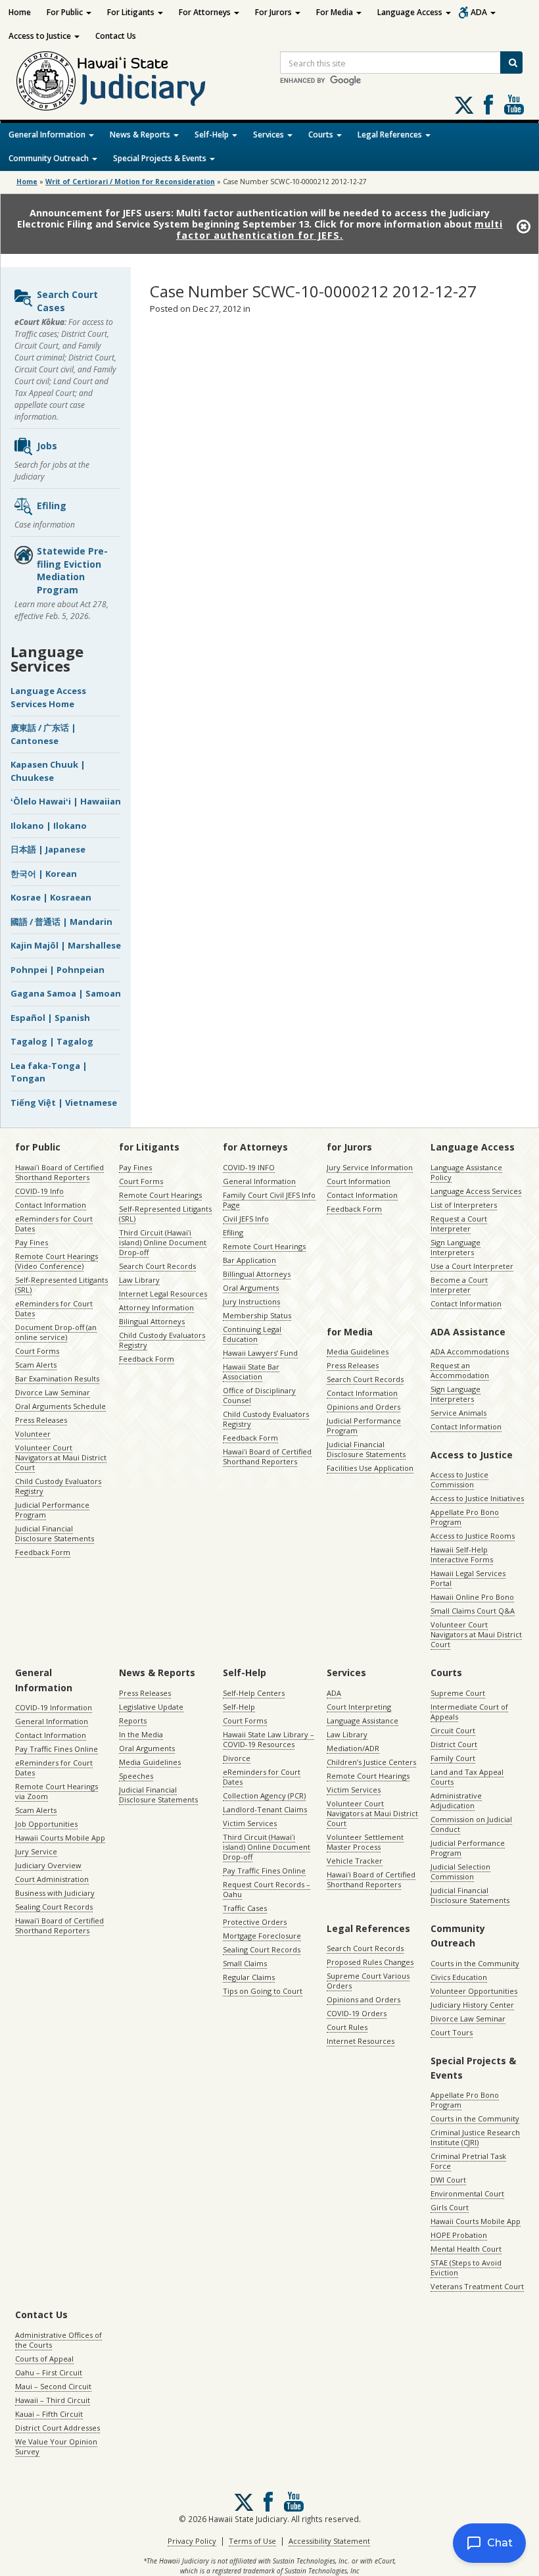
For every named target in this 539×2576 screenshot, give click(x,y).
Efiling (52, 506)
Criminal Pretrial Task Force (468, 2161)
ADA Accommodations (470, 1351)
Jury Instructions (251, 1301)
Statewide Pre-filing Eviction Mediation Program (72, 570)
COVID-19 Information (54, 1707)
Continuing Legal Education (252, 1334)
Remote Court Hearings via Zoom (57, 1791)
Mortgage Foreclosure (262, 1936)
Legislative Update (151, 1707)
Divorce (237, 1758)
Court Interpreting (359, 1707)
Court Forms (37, 1351)
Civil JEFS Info (246, 1219)
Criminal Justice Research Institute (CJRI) (475, 2137)
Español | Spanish (50, 1018)
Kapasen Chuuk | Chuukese (48, 771)
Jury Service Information (370, 1167)
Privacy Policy (192, 2541)
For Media (336, 12)
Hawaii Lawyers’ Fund (260, 1353)
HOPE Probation (459, 2235)
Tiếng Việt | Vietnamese (64, 1102)
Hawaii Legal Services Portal (468, 1578)
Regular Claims (249, 1977)
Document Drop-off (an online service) (56, 1332)
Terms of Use (252, 2541)
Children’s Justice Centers (371, 1762)
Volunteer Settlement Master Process (365, 1842)
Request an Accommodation (460, 1370)
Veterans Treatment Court (477, 2286)
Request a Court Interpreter (459, 1224)
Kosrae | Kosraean (51, 897)
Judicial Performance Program (52, 1510)
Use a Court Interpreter (472, 1266)
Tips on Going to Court (263, 1991)
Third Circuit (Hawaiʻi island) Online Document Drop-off (163, 1242)
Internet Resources (361, 2041)
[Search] (511, 62)
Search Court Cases (67, 301)
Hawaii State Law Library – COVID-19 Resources (269, 1739)
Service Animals (458, 1413)
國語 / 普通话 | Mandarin (61, 922)
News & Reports (141, 135)
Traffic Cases (245, 1908)
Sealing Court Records (54, 1907)
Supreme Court (458, 1693)
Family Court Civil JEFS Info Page (269, 1200)
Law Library (139, 1280)
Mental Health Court (466, 2249)
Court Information (359, 1181)
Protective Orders (255, 1922)
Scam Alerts (36, 1365)
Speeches (136, 1776)
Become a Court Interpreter (459, 1285)
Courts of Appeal (44, 2359)
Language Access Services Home (48, 697)
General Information (48, 135)
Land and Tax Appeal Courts (467, 1777)
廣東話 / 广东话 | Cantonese (43, 734)
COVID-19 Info (39, 1191)
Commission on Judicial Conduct (471, 1824)
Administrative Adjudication (456, 1800)
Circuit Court (453, 1730)
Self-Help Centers (254, 1693)
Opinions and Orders (363, 1407)
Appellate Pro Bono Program (465, 1517)
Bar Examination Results (57, 1378)
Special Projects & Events (161, 158)
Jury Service (36, 1851)
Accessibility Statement (329, 2541)
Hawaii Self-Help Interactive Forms (462, 1554)
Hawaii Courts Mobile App (60, 1838)
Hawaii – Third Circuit (53, 2400)
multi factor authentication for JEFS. (340, 230)
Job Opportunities (46, 1824)
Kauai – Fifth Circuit (49, 2414)
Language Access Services (476, 1191)
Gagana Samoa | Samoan (66, 993)
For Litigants (132, 12)
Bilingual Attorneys (152, 1321)
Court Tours (452, 2032)
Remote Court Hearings (160, 1195)
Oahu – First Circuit (49, 2372)
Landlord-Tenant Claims (265, 1809)
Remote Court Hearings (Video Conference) (57, 1261)
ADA (480, 12)
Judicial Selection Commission (460, 1871)
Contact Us (116, 36)
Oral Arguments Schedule (60, 1406)
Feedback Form (43, 1552)
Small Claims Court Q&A (473, 1611)
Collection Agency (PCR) (264, 1796)
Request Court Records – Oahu (267, 1889)
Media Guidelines (358, 1351)
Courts (322, 135)
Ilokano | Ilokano (49, 826)
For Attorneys (206, 12)
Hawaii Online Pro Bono (472, 1597)
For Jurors (274, 12)
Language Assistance (363, 1721)
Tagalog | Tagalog (52, 1041)
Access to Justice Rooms (473, 1536)
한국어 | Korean (44, 874)
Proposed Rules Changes (370, 1962)
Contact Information (51, 1205)
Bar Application (249, 1260)
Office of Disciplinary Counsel (259, 1395)
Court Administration (52, 1879)
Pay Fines (32, 1242)
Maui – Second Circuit (53, 2386)
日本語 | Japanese (48, 849)
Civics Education (459, 1977)
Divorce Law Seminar (53, 1392)
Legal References (391, 135)
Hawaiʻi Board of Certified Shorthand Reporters (59, 1172)
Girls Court (450, 2207)
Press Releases (41, 1420)
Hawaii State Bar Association (251, 1372)
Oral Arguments (251, 1288)
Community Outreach (50, 158)
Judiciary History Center (472, 2005)
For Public (66, 12)
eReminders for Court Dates (54, 1224)
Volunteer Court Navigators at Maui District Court (61, 1457)
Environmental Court (467, 2193)
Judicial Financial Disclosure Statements (55, 1533)
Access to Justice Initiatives (477, 1498)
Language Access (411, 12)
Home (20, 12)
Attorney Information (156, 1307)
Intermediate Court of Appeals (469, 1712)
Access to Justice (41, 36)
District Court (454, 1744)
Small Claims (245, 1963)
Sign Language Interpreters (456, 1247)
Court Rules (347, 2027)
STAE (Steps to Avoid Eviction (466, 2267)
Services (269, 135)
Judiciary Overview (48, 1865)
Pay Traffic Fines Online (57, 1749)
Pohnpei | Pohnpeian (58, 970)
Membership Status (257, 1315)
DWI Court (448, 2180)
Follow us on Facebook (488, 105)
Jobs (47, 446)
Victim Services (250, 1823)
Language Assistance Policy (466, 1172)
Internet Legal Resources (163, 1294)
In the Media (141, 1734)
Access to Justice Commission (459, 1479)
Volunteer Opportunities (474, 1991)
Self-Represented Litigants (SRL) (61, 1285)
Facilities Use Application (370, 1468)
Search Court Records (157, 1266)
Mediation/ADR (353, 1748)
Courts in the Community (475, 1963)
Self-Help (213, 135)
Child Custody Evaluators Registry (58, 1486)
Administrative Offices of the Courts (59, 2340)
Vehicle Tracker (355, 1861)
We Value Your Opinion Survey (56, 2446)
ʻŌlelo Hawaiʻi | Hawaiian (66, 801)
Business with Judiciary (55, 1893)
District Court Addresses (58, 2428)
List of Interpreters (464, 1205)
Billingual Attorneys (257, 1274)
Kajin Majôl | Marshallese (66, 945)
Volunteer (33, 1434)
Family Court (453, 1758)
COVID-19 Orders (357, 2013)
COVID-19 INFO (249, 1167)
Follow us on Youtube (514, 105)
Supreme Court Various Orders (368, 1981)
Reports (133, 1721)
